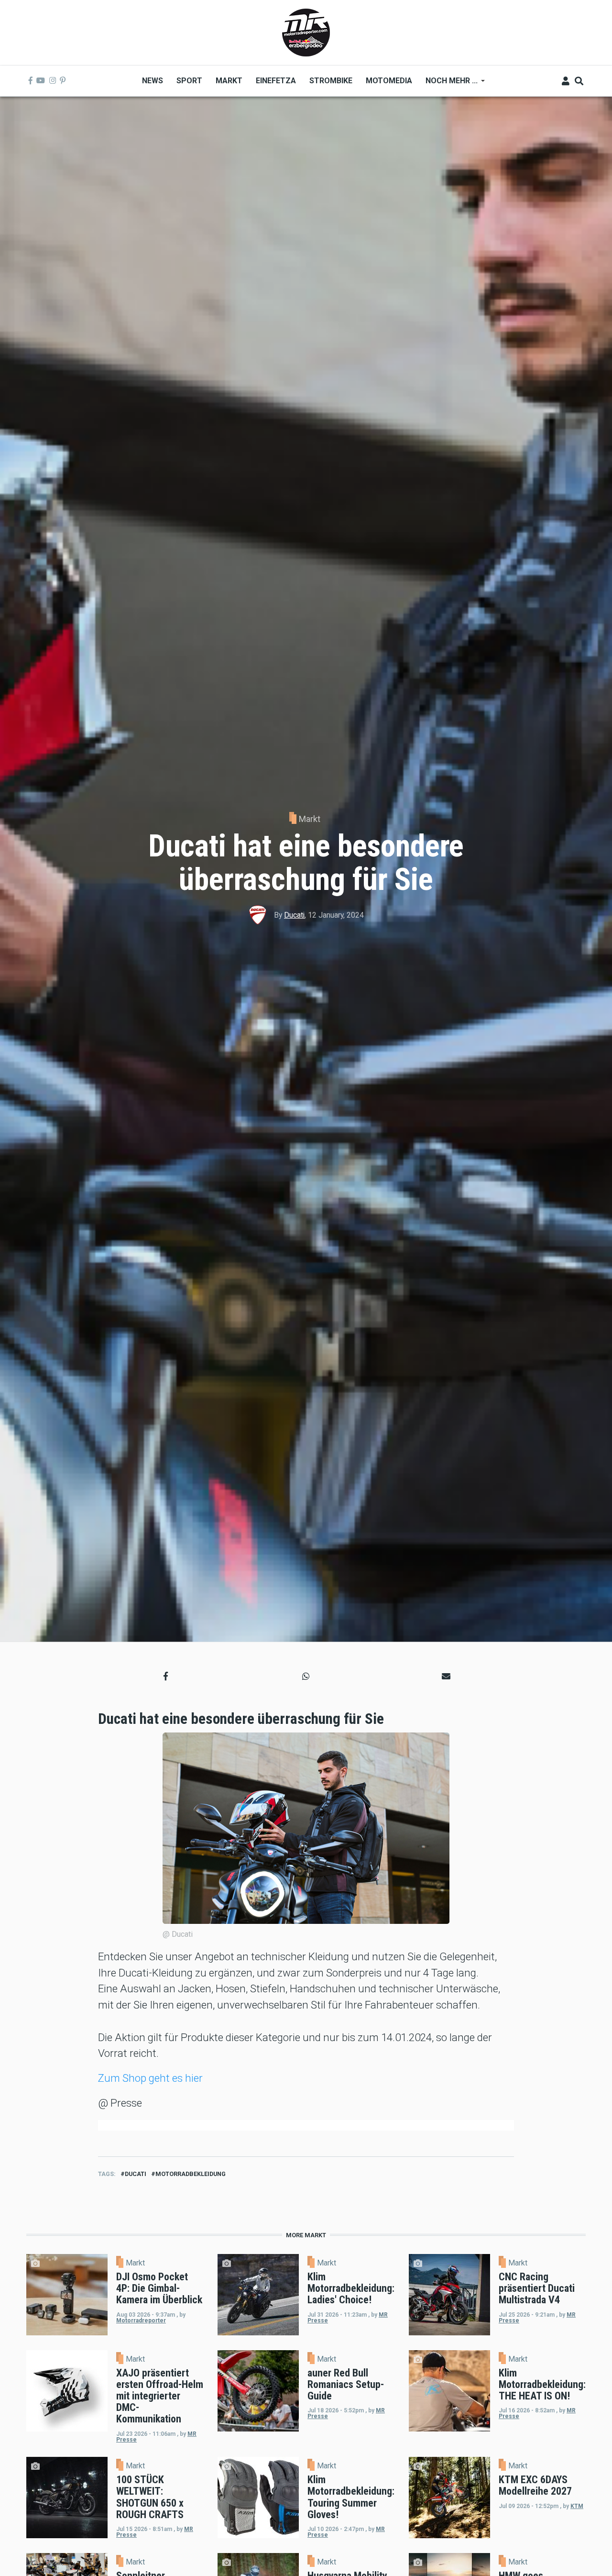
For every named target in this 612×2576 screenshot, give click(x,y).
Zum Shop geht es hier (150, 2078)
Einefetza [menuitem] (276, 81)
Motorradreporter (141, 2321)
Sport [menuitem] (189, 81)
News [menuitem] (153, 81)
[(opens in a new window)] (31, 81)
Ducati (294, 915)
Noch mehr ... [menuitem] (448, 84)
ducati (136, 2174)
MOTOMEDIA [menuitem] (389, 81)
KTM (577, 2506)
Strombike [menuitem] (331, 81)
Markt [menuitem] (229, 81)
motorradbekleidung (191, 2174)
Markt (310, 819)
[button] (166, 1676)
